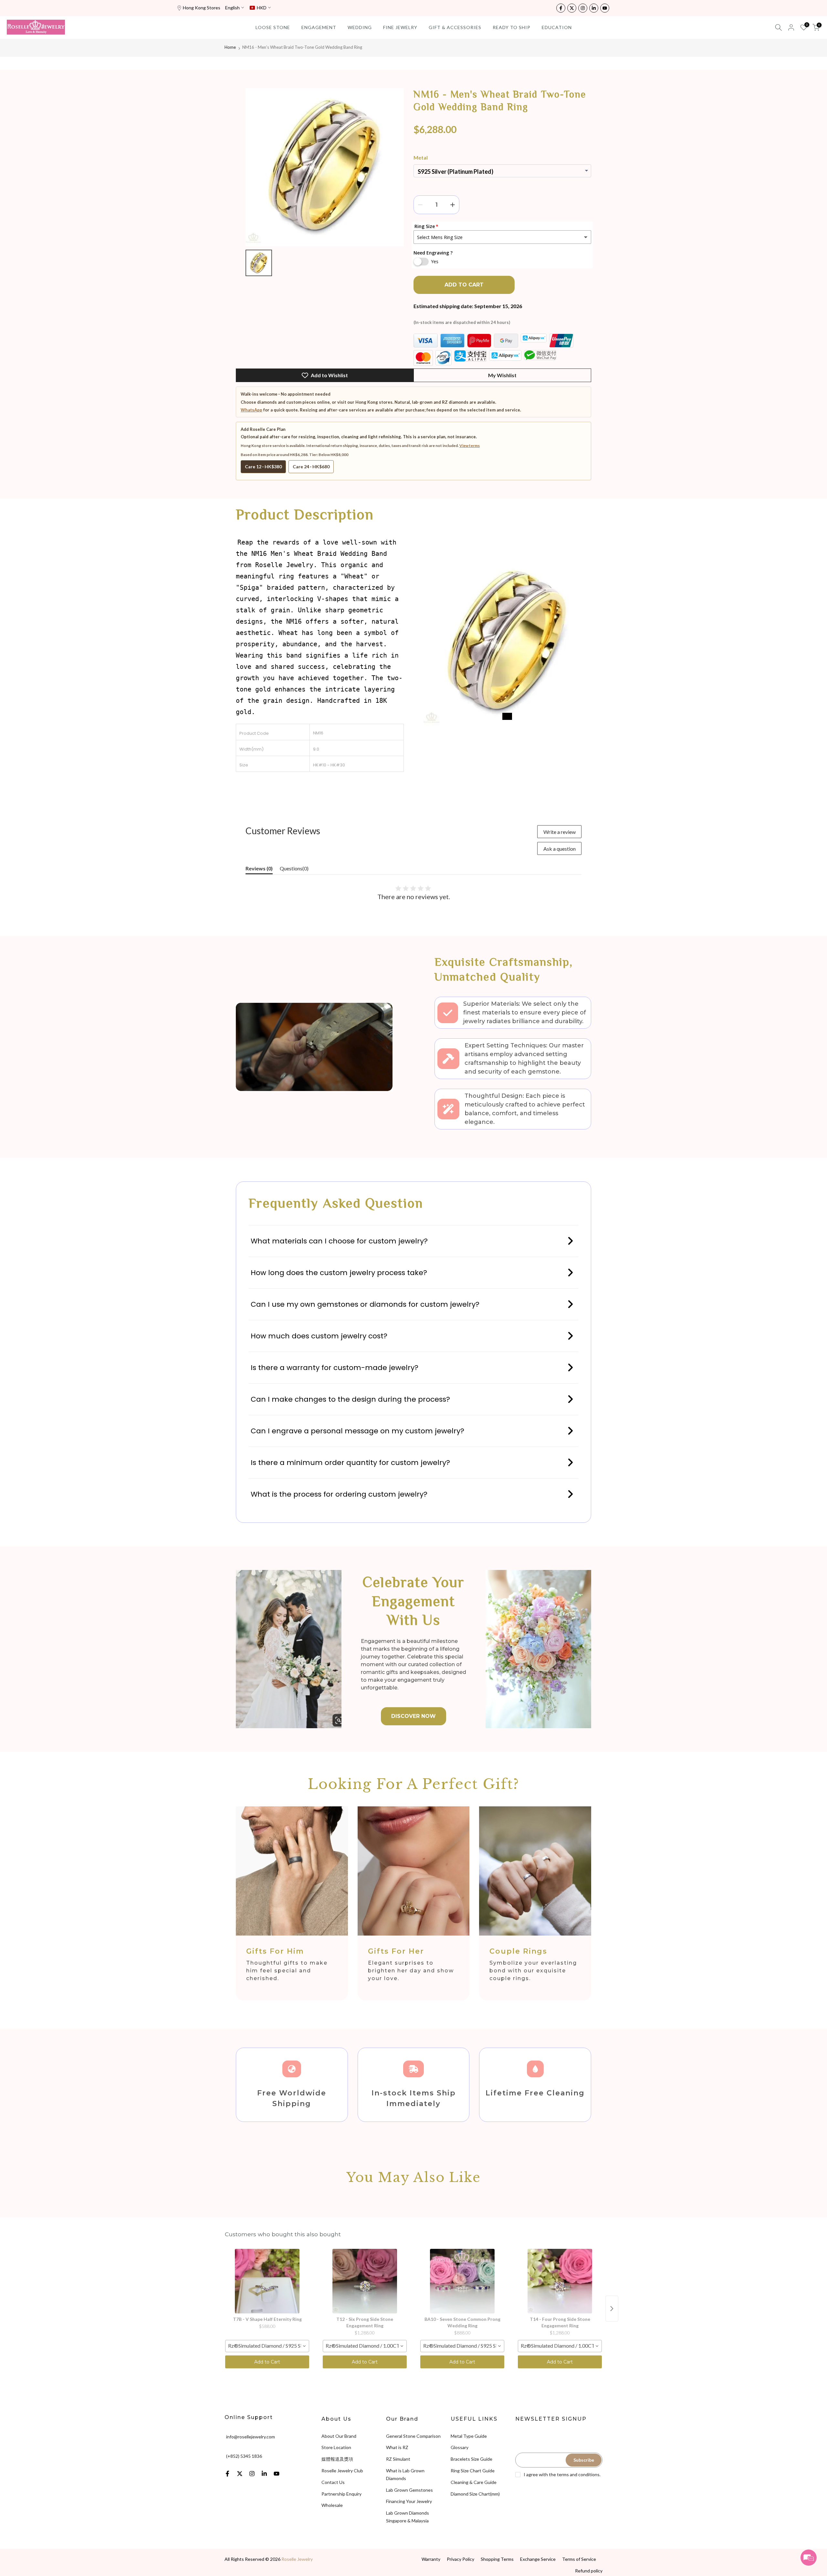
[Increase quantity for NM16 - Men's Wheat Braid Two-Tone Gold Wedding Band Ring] (453, 205)
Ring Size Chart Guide (473, 2471)
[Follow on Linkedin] (594, 8)
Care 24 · (311, 467)
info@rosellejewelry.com (251, 2437)
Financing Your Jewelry (409, 2501)
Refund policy (589, 2571)
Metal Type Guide (469, 2436)
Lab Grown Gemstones (409, 2490)
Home (230, 47)
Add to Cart (267, 2362)
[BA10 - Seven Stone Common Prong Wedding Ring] (462, 2281)
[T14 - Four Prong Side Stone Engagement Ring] (560, 2281)
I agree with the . (562, 2474)
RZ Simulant (398, 2459)
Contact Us (333, 2482)
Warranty (431, 2559)
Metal (421, 157)
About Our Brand (339, 2436)
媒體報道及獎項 (337, 2459)
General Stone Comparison (413, 2436)
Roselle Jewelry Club (342, 2471)
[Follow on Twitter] (572, 8)
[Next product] (612, 2309)
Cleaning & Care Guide (474, 2482)
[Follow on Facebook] (561, 8)
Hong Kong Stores (202, 8)
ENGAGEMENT (319, 27)
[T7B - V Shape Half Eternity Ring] (267, 2281)
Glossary (460, 2447)
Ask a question (560, 849)
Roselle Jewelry (297, 2559)
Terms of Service (579, 2559)
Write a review (560, 832)
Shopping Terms (497, 2559)
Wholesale (332, 2505)
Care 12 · (263, 467)
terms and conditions (578, 2474)
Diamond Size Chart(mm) (475, 2494)
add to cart (464, 285)
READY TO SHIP (512, 27)
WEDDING (360, 27)
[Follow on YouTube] (605, 8)
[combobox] (267, 2346)
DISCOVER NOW (413, 1716)
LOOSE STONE (273, 27)
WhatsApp (251, 410)
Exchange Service (538, 2559)
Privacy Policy (461, 2559)
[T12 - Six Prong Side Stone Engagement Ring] (365, 2281)
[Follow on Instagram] (583, 8)
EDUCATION (557, 27)
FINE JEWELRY (400, 27)
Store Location (336, 2447)
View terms (470, 446)
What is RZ (397, 2447)
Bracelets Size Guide (471, 2459)
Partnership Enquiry (341, 2494)
